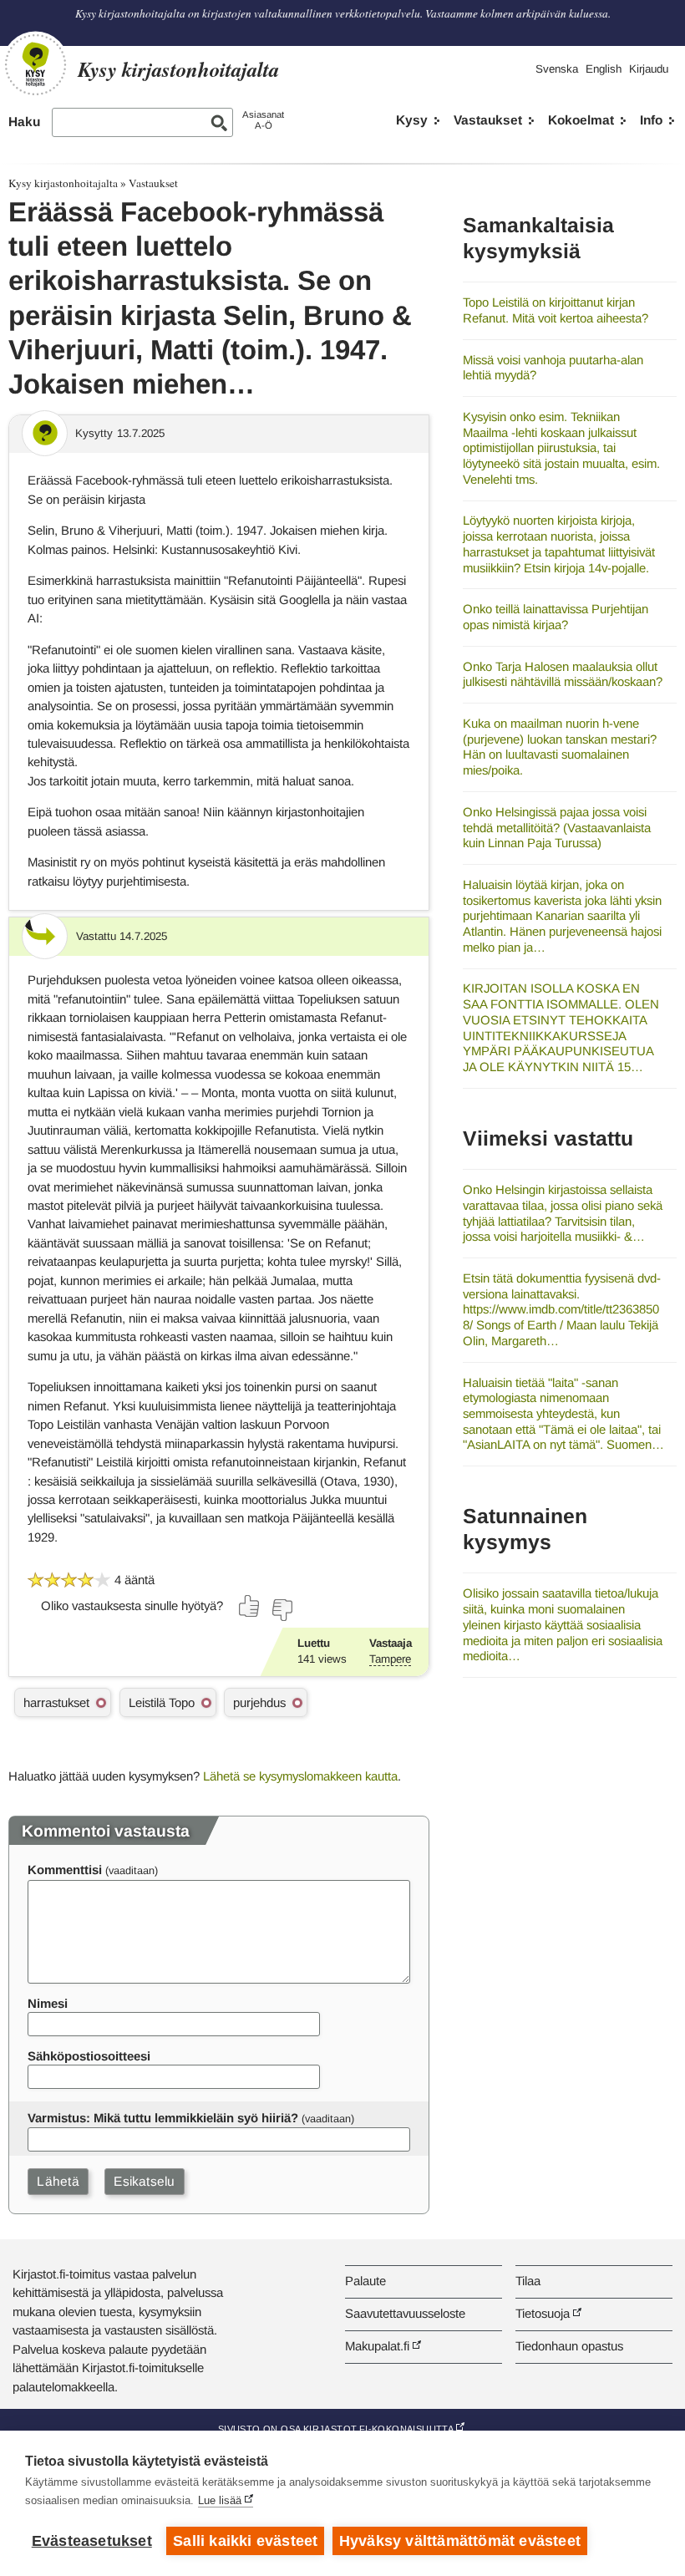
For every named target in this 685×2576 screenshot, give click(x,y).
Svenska (557, 69)
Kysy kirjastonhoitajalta (63, 183)
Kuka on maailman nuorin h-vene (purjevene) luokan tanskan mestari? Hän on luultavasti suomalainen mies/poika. (560, 747)
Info (651, 120)
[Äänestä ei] (282, 1610)
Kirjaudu (649, 69)
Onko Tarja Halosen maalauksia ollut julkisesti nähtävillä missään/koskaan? (563, 674)
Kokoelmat (581, 120)
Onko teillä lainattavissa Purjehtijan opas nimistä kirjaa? (556, 617)
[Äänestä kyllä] (250, 1606)
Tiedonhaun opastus (569, 2346)
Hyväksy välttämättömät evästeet (460, 2541)
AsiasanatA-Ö (263, 120)
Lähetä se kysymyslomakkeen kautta (300, 1776)
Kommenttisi (65, 1870)
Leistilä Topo (162, 1702)
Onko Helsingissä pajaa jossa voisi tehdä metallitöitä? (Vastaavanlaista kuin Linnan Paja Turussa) (557, 827)
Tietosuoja (543, 2313)
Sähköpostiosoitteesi (89, 2056)
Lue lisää (220, 2500)
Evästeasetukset (92, 2541)
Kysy (412, 120)
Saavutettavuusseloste (405, 2313)
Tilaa (528, 2281)
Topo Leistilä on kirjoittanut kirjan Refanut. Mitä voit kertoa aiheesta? (556, 310)
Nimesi (48, 2003)
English (604, 69)
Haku (24, 122)
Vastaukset (488, 120)
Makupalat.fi (377, 2346)
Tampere (390, 1659)
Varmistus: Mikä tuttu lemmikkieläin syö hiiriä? (163, 2118)
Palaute (365, 2281)
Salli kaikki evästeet (245, 2541)
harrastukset (56, 1702)
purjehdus (259, 1702)
